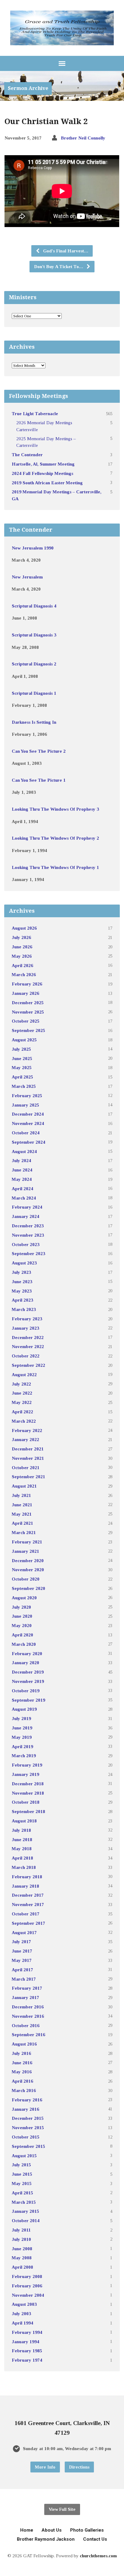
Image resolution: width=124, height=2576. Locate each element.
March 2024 (24, 1198)
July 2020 (21, 1607)
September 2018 (28, 1811)
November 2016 (28, 2016)
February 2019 (27, 1765)
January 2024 (25, 1216)
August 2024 (24, 1151)
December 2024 (28, 1114)
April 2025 (22, 1077)
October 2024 (26, 1133)
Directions (79, 2467)
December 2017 (28, 1895)
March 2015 (24, 2202)
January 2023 (25, 1328)
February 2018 (27, 1877)
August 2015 (24, 2156)
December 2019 (28, 1672)
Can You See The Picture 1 (39, 780)
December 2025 (28, 1003)
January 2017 (25, 1997)
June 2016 (22, 2063)
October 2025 (26, 1021)
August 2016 (24, 2044)
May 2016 (22, 2072)
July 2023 (21, 1272)
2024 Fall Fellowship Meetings (42, 473)
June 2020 (22, 1616)
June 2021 (22, 1505)
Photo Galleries (87, 2530)
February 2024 (27, 1207)
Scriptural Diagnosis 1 (34, 693)
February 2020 (27, 1653)
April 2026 (22, 965)
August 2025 (24, 1040)
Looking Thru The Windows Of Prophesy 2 (55, 838)
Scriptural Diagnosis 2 (34, 664)
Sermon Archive (28, 88)
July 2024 (21, 1160)
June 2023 (22, 1282)
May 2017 (22, 1960)
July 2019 (21, 1718)
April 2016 (22, 2081)
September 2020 (28, 1588)
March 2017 (24, 1979)
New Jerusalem (27, 577)
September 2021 (28, 1477)
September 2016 (28, 2035)
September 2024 (28, 1142)
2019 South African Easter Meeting (47, 483)
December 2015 (28, 2118)
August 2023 (24, 1263)
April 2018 (22, 1858)
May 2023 (22, 1291)
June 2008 (22, 2249)
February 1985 (27, 2351)
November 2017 (28, 1904)
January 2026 (25, 993)
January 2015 (25, 2211)
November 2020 (28, 1570)
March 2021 (24, 1532)
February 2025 (27, 1096)
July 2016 (21, 2053)
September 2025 (28, 1030)
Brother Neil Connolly (83, 138)
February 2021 (27, 1542)
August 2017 (24, 1932)
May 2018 (22, 1849)
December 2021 (28, 1449)
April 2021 (22, 1523)
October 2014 (26, 2220)
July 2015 (21, 2165)
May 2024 (22, 1179)
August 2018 (24, 1821)
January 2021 (25, 1551)
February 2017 (27, 1988)
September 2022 (28, 1365)
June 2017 (22, 1951)
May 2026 (22, 956)
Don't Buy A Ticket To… (59, 266)
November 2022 (28, 1346)
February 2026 (27, 984)
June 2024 (22, 1170)
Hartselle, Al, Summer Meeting (43, 464)
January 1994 (25, 2342)
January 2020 (25, 1663)
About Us (52, 2530)
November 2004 (28, 2295)
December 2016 (28, 2007)
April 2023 (22, 1300)
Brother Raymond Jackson (46, 2539)
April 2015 (22, 2193)
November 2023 (28, 1235)
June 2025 (22, 1058)
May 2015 (22, 2183)
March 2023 (24, 1309)
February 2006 (27, 2286)
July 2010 (21, 2239)
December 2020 (28, 1560)
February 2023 (27, 1319)
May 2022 (22, 1402)
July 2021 (21, 1495)
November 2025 (28, 1012)
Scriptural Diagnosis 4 (34, 606)
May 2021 (22, 1514)
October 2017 (26, 1914)
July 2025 (21, 1049)
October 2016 (26, 2025)
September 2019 (28, 1700)
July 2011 (21, 2230)
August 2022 (24, 1375)
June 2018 (22, 1839)
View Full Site (62, 2509)
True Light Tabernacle (35, 413)
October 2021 (26, 1467)
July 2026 (21, 937)
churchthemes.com (98, 2556)
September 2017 (28, 1923)
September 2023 (28, 1253)
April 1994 (22, 2323)
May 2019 (22, 1737)
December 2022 (28, 1337)
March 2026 (24, 974)
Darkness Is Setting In (34, 722)
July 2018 (21, 1830)
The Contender (27, 455)
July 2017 (21, 1942)
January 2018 (25, 1886)
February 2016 (27, 2100)
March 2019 (24, 1756)
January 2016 (25, 2109)
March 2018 (24, 1867)
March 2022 (24, 1421)
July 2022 (21, 1384)
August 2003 (24, 2304)
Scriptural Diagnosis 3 (34, 635)
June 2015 (22, 2174)
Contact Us (95, 2539)
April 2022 (22, 1412)
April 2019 (22, 1746)
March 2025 (24, 1086)
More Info (45, 2467)
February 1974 (27, 2360)
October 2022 (26, 1356)
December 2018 (28, 1784)
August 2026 (24, 928)
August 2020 (24, 1598)
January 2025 (25, 1105)
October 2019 (26, 1691)
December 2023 (28, 1226)
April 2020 (22, 1635)
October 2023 (26, 1244)
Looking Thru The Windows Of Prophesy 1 (55, 867)
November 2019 (28, 1681)
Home (27, 2530)
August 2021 (24, 1486)
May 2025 (22, 1067)
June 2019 (22, 1728)
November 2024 (28, 1123)
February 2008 (27, 2276)
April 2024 (22, 1189)
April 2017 (22, 1970)
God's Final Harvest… (65, 251)
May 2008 (22, 2258)
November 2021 (28, 1458)
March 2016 (24, 2090)
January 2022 (25, 1439)
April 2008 (22, 2267)
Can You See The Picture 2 (39, 751)
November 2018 (28, 1793)
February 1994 (27, 2332)
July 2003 (21, 2313)
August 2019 (24, 1709)
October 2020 (26, 1579)
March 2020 (24, 1644)
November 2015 (28, 2127)
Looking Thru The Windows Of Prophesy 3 (55, 809)
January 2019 (25, 1774)
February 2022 (27, 1430)
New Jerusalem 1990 (33, 548)
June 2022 (22, 1393)
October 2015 (26, 2137)
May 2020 (22, 1625)
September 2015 (28, 2146)
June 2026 (22, 947)
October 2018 (26, 1802)
